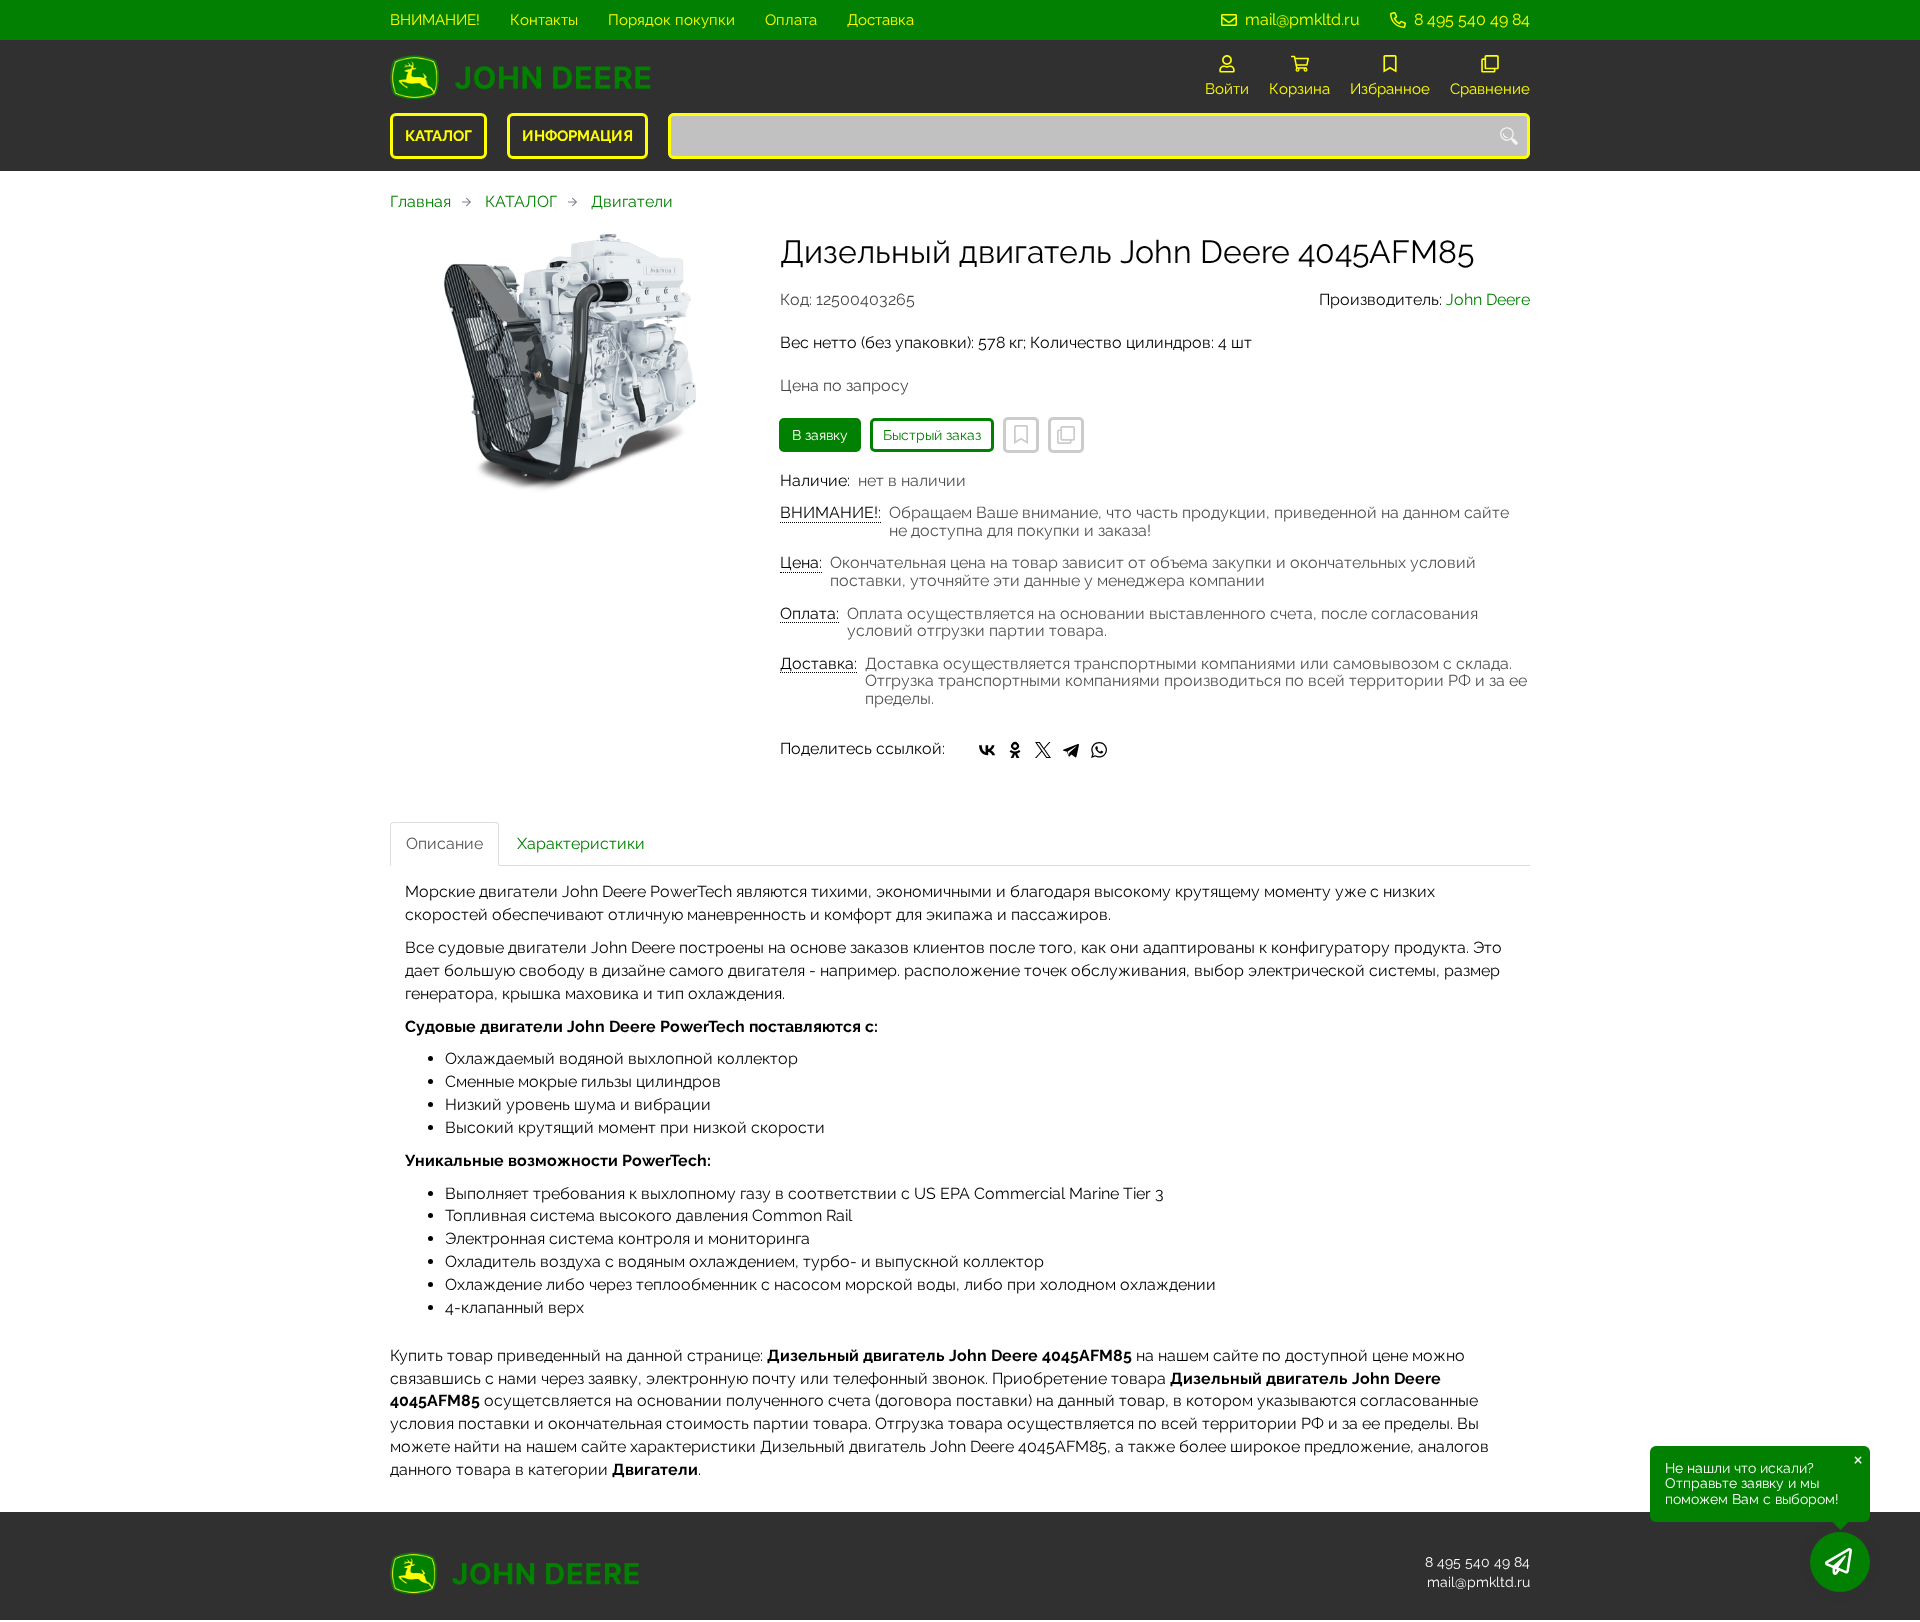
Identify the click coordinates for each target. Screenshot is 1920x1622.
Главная (420, 201)
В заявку (820, 435)
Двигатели (632, 201)
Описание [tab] (444, 843)
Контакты (544, 20)
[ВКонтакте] (987, 750)
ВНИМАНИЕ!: (830, 513)
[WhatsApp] (1099, 750)
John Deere (1488, 299)
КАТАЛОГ (438, 136)
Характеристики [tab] (581, 843)
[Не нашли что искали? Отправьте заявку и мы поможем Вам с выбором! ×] (1840, 1562)
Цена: (801, 563)
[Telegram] (1071, 750)
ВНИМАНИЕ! (435, 20)
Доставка (880, 20)
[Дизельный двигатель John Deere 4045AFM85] (570, 364)
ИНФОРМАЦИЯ (577, 136)
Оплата (791, 20)
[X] (1043, 750)
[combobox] (1099, 136)
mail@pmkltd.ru (1302, 19)
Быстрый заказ (932, 435)
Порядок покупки (671, 20)
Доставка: (818, 664)
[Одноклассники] (1015, 750)
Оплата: (809, 614)
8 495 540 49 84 (1472, 19)
